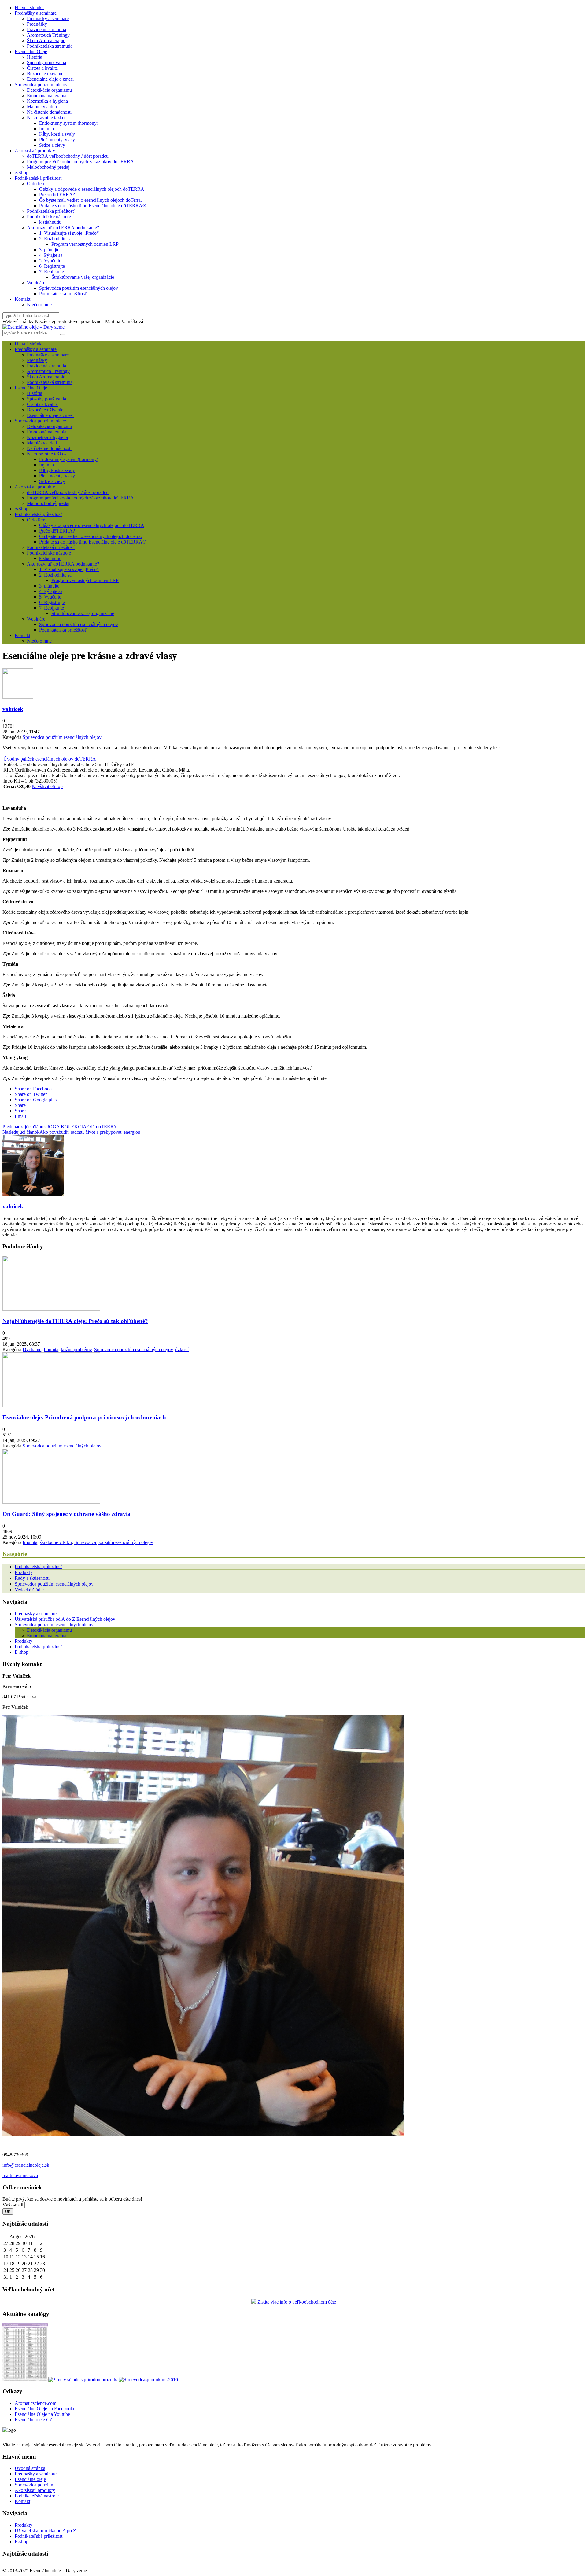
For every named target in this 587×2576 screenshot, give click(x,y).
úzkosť (182, 1349)
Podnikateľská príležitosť (39, 2536)
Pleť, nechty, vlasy (57, 140)
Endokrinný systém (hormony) (69, 123)
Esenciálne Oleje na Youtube (42, 2414)
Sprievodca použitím (35, 2485)
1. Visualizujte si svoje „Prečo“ (69, 233)
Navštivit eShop (47, 786)
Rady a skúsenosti (32, 1578)
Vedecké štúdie (29, 1590)
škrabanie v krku (56, 1542)
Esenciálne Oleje (31, 52)
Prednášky (37, 24)
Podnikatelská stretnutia (50, 46)
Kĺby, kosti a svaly (57, 134)
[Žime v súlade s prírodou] (83, 2380)
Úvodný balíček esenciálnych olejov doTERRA (50, 759)
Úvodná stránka (30, 2468)
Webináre (36, 283)
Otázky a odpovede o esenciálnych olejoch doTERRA (92, 189)
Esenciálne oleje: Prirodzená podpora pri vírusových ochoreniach (84, 1417)
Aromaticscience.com (35, 2403)
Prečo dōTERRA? (57, 195)
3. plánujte (49, 250)
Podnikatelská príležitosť (39, 178)
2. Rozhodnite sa (55, 239)
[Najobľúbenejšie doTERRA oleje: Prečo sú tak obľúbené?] (51, 1309)
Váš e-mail (13, 2205)
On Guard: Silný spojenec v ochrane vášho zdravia (66, 1514)
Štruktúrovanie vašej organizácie (83, 277)
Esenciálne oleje (30, 2479)
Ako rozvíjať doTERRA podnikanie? (63, 228)
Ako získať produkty (35, 151)
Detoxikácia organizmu (49, 90)
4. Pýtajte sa (51, 255)
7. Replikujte (52, 272)
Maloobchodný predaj (48, 167)
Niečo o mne (39, 305)
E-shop (22, 1652)
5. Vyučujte (50, 261)
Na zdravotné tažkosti (48, 118)
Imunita (46, 129)
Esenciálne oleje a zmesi (50, 79)
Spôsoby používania (46, 63)
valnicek (13, 709)
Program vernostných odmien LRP (85, 244)
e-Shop (22, 173)
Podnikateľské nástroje (49, 217)
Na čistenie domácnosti (49, 112)
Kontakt (22, 299)
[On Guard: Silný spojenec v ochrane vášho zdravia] (51, 1502)
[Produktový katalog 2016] (148, 2380)
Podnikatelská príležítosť (51, 211)
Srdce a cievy (52, 145)
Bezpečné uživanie (45, 74)
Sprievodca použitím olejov (41, 85)
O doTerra (37, 184)
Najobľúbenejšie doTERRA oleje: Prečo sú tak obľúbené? (75, 1321)
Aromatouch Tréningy (48, 35)
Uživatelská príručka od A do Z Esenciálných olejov (65, 1619)
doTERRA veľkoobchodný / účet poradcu (68, 156)
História (35, 57)
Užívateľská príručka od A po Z (45, 2531)
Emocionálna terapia (47, 96)
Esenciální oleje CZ (34, 2420)
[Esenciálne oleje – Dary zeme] (33, 327)
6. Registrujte (52, 266)
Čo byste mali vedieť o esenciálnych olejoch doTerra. (90, 200)
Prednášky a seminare (36, 13)
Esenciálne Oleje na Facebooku (45, 2409)
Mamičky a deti (42, 107)
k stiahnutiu (50, 222)
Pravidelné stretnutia (46, 29)
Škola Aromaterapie (46, 41)
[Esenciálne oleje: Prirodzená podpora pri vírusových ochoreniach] (51, 1406)
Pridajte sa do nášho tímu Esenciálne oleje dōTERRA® (93, 206)
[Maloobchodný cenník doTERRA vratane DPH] (25, 2380)
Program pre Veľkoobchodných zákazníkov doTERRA (80, 162)
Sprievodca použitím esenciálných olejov (79, 288)
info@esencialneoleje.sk (26, 2165)
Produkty (24, 1572)
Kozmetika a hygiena (47, 101)
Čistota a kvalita (42, 68)
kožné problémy (76, 1349)
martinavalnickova (20, 2175)
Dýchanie (32, 1349)
